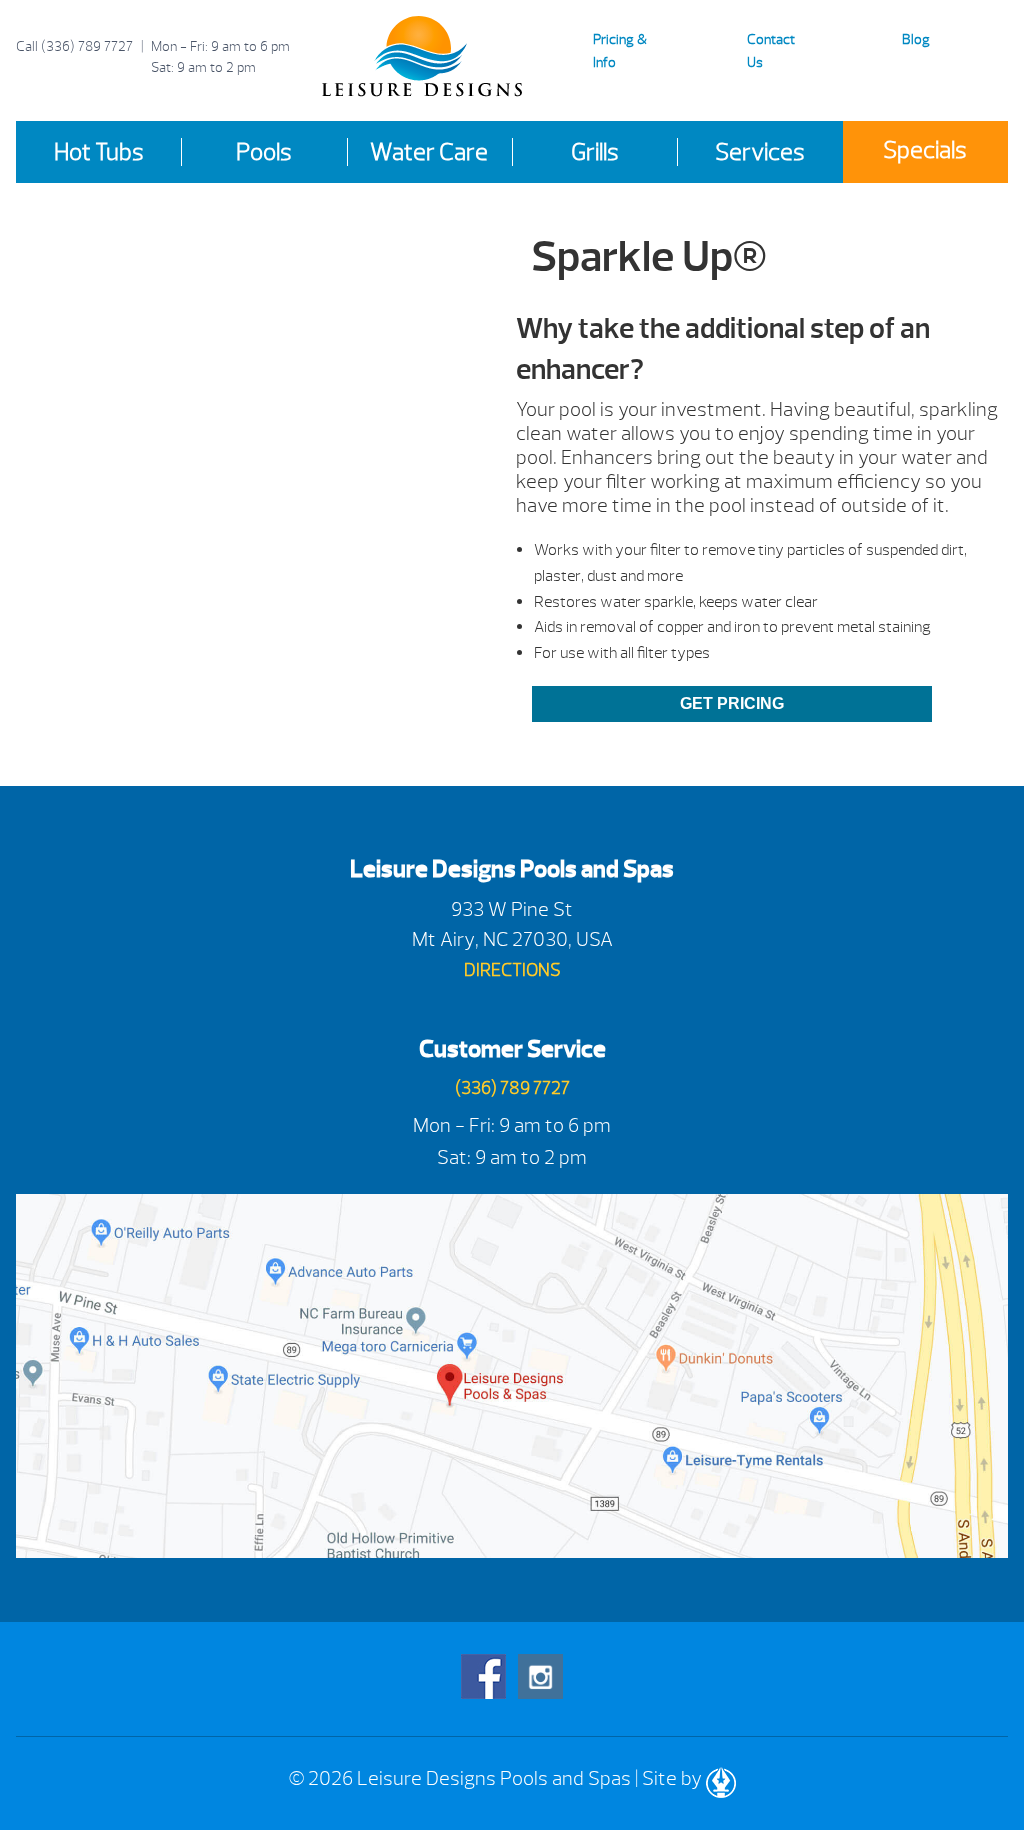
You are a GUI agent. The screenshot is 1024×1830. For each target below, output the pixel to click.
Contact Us (771, 50)
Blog (916, 39)
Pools (264, 152)
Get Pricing (732, 703)
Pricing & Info (620, 50)
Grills (595, 152)
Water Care (429, 152)
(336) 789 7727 (87, 46)
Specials (925, 150)
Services (760, 152)
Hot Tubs (99, 152)
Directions (512, 970)
